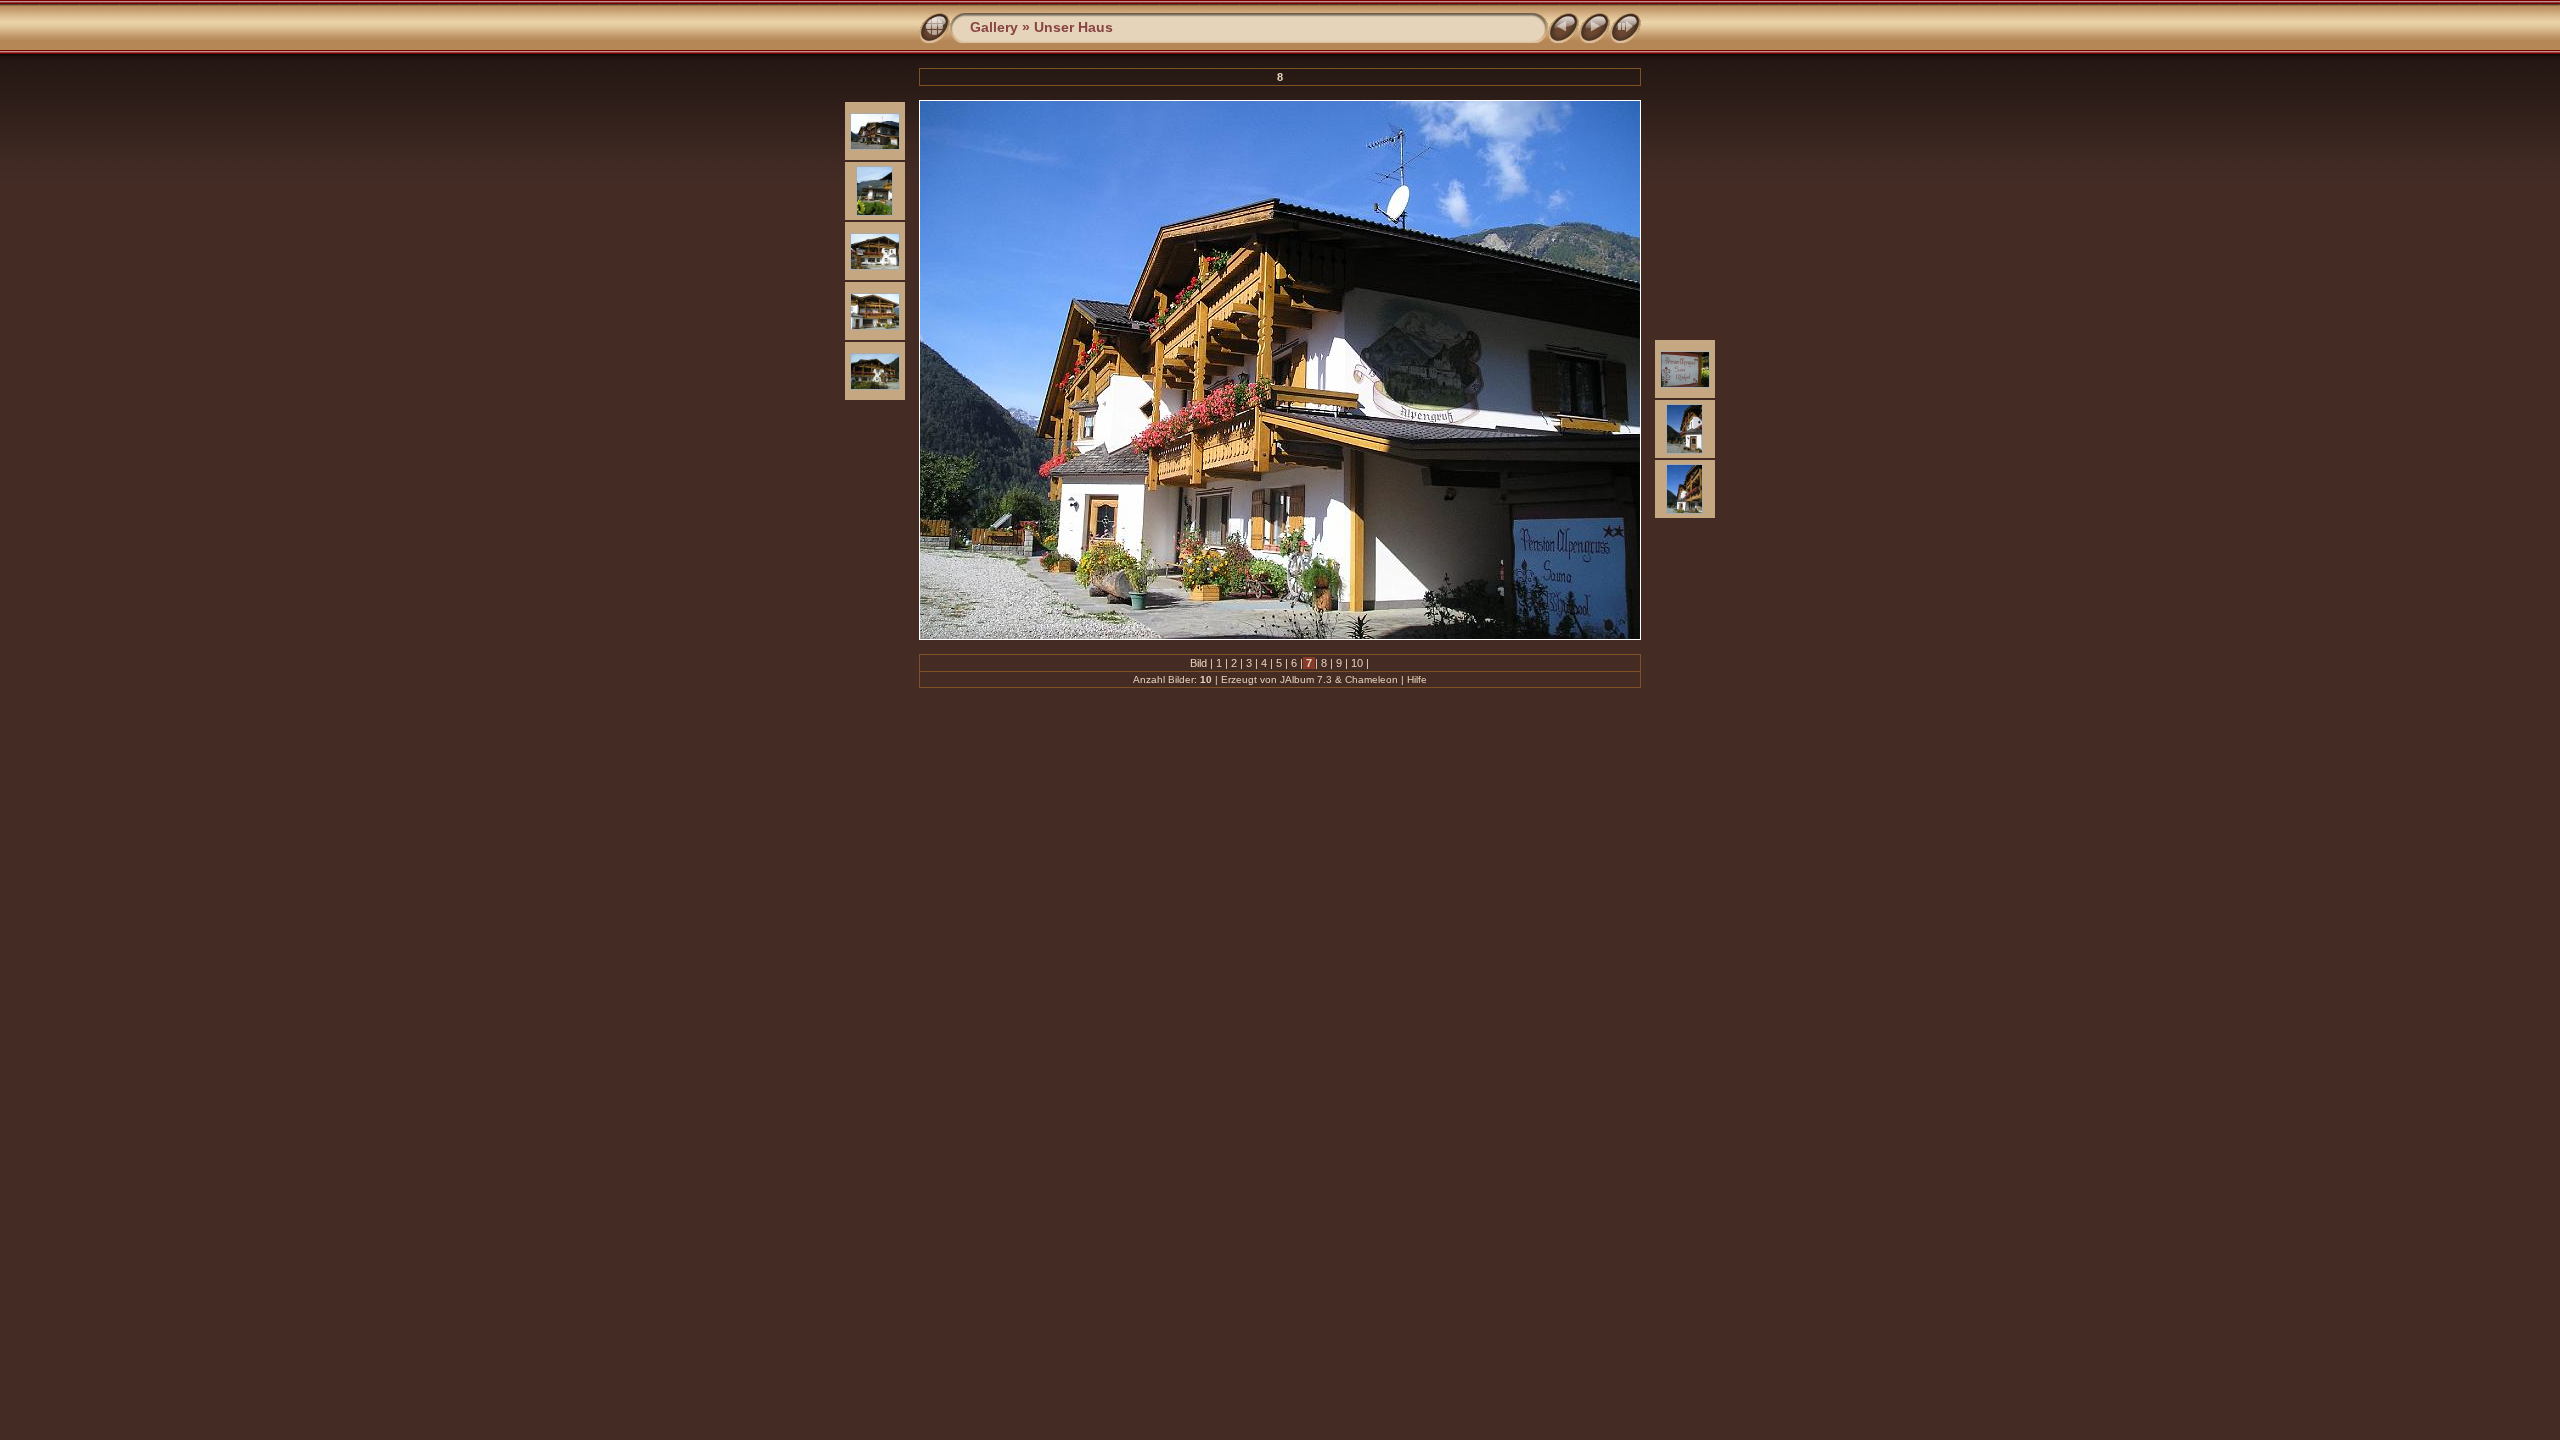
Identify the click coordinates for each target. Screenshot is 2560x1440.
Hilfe (1417, 679)
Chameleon (1371, 679)
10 (1357, 663)
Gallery (994, 27)
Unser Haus (1073, 27)
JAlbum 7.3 (1306, 679)
